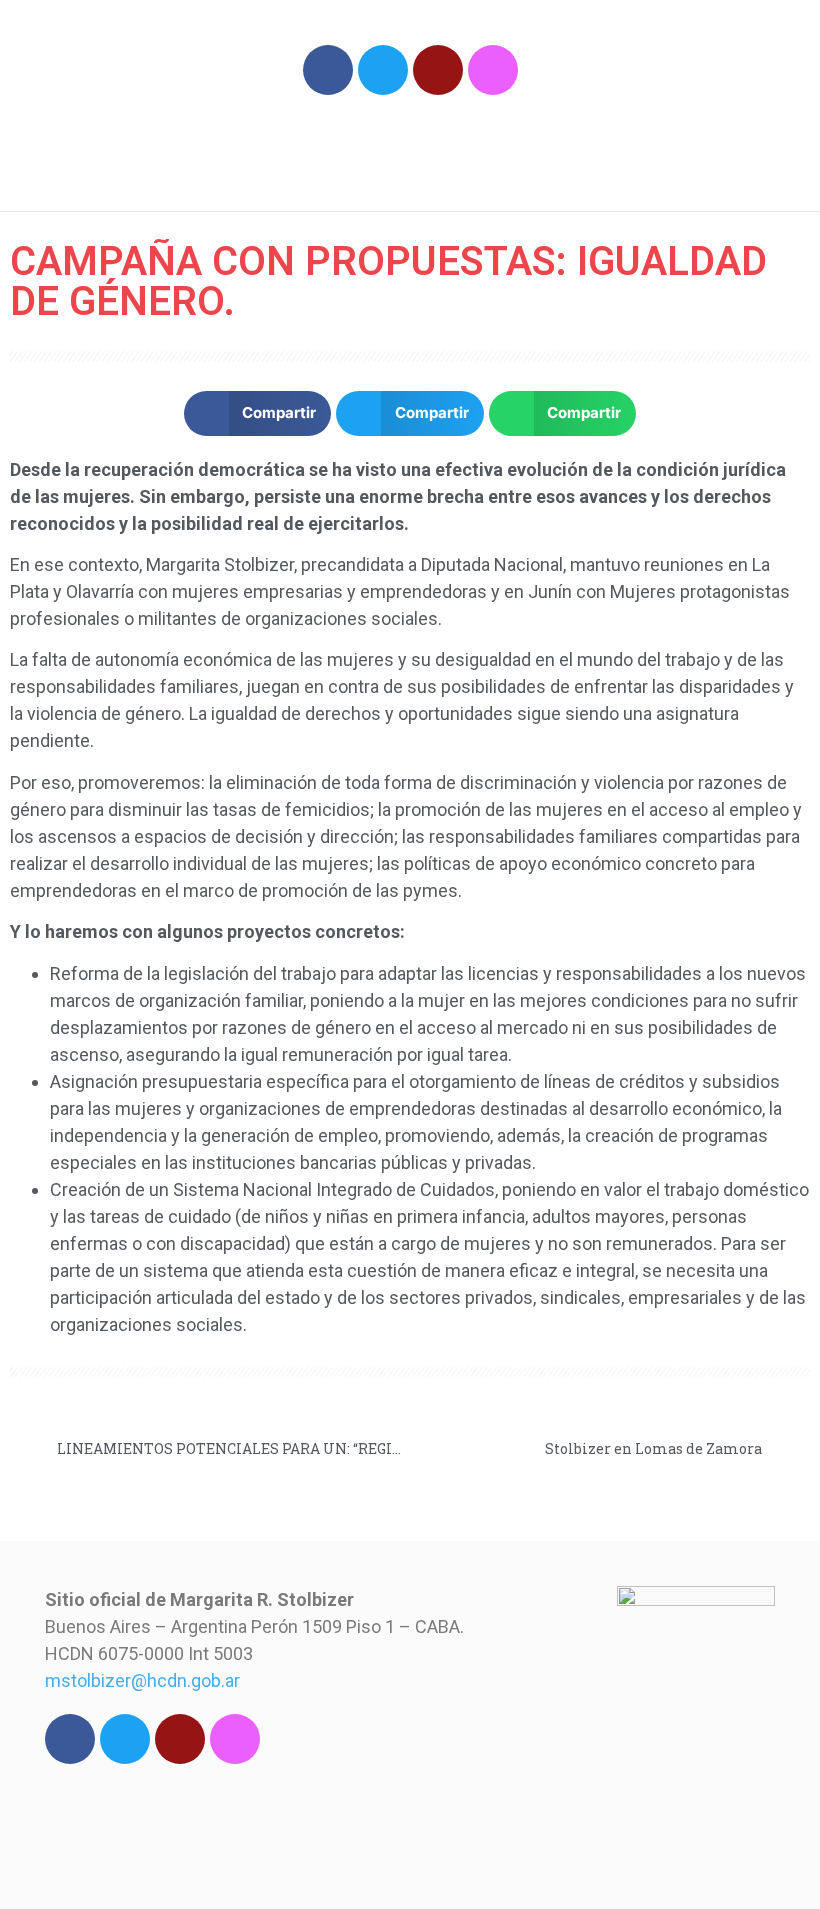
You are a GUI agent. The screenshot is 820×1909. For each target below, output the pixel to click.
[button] (697, 153)
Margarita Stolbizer (207, 144)
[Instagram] (493, 70)
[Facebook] (328, 70)
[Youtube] (438, 70)
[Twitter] (383, 70)
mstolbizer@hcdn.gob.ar (142, 1680)
